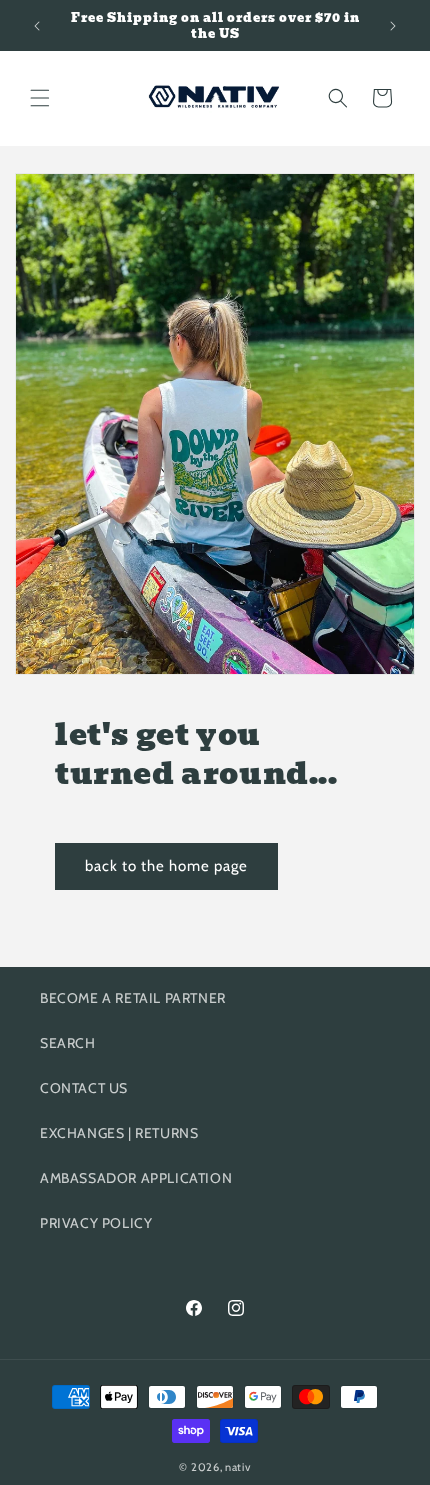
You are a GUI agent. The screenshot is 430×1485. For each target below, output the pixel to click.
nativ (238, 1467)
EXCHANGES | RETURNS (119, 1133)
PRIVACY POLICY (96, 1223)
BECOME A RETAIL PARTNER (133, 998)
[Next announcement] (393, 26)
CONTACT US (84, 1088)
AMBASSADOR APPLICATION (136, 1178)
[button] (40, 98)
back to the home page (166, 866)
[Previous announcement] (37, 26)
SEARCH (68, 1043)
